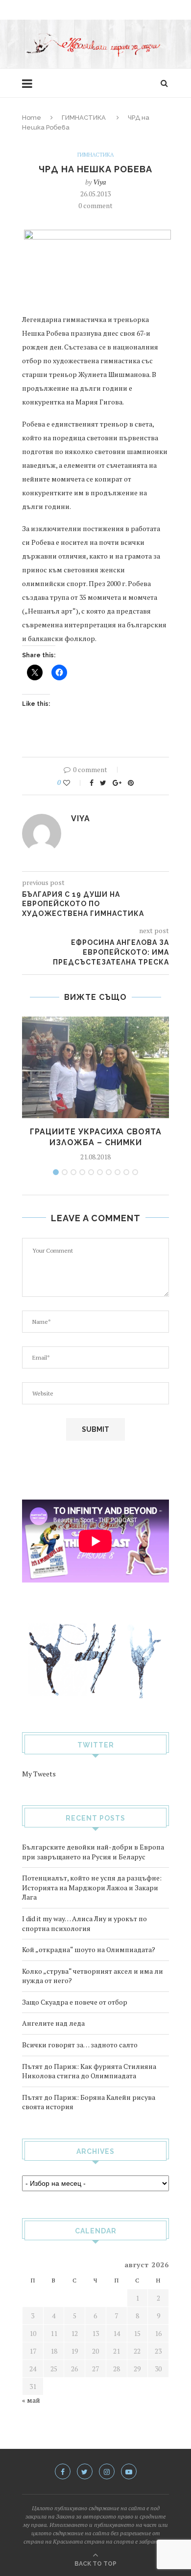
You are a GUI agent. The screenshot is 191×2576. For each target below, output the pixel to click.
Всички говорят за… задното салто (80, 2045)
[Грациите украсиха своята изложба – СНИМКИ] (95, 1067)
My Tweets (39, 1774)
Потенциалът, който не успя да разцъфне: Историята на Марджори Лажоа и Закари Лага (92, 1887)
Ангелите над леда (53, 2023)
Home (32, 118)
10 (135, 1172)
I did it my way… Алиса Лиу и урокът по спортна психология (84, 1923)
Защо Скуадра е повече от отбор (75, 2002)
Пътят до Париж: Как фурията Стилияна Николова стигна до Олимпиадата (89, 2071)
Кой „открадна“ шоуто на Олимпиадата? (89, 1949)
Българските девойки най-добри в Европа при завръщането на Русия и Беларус (93, 1852)
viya (99, 182)
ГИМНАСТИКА (84, 118)
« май (31, 2400)
